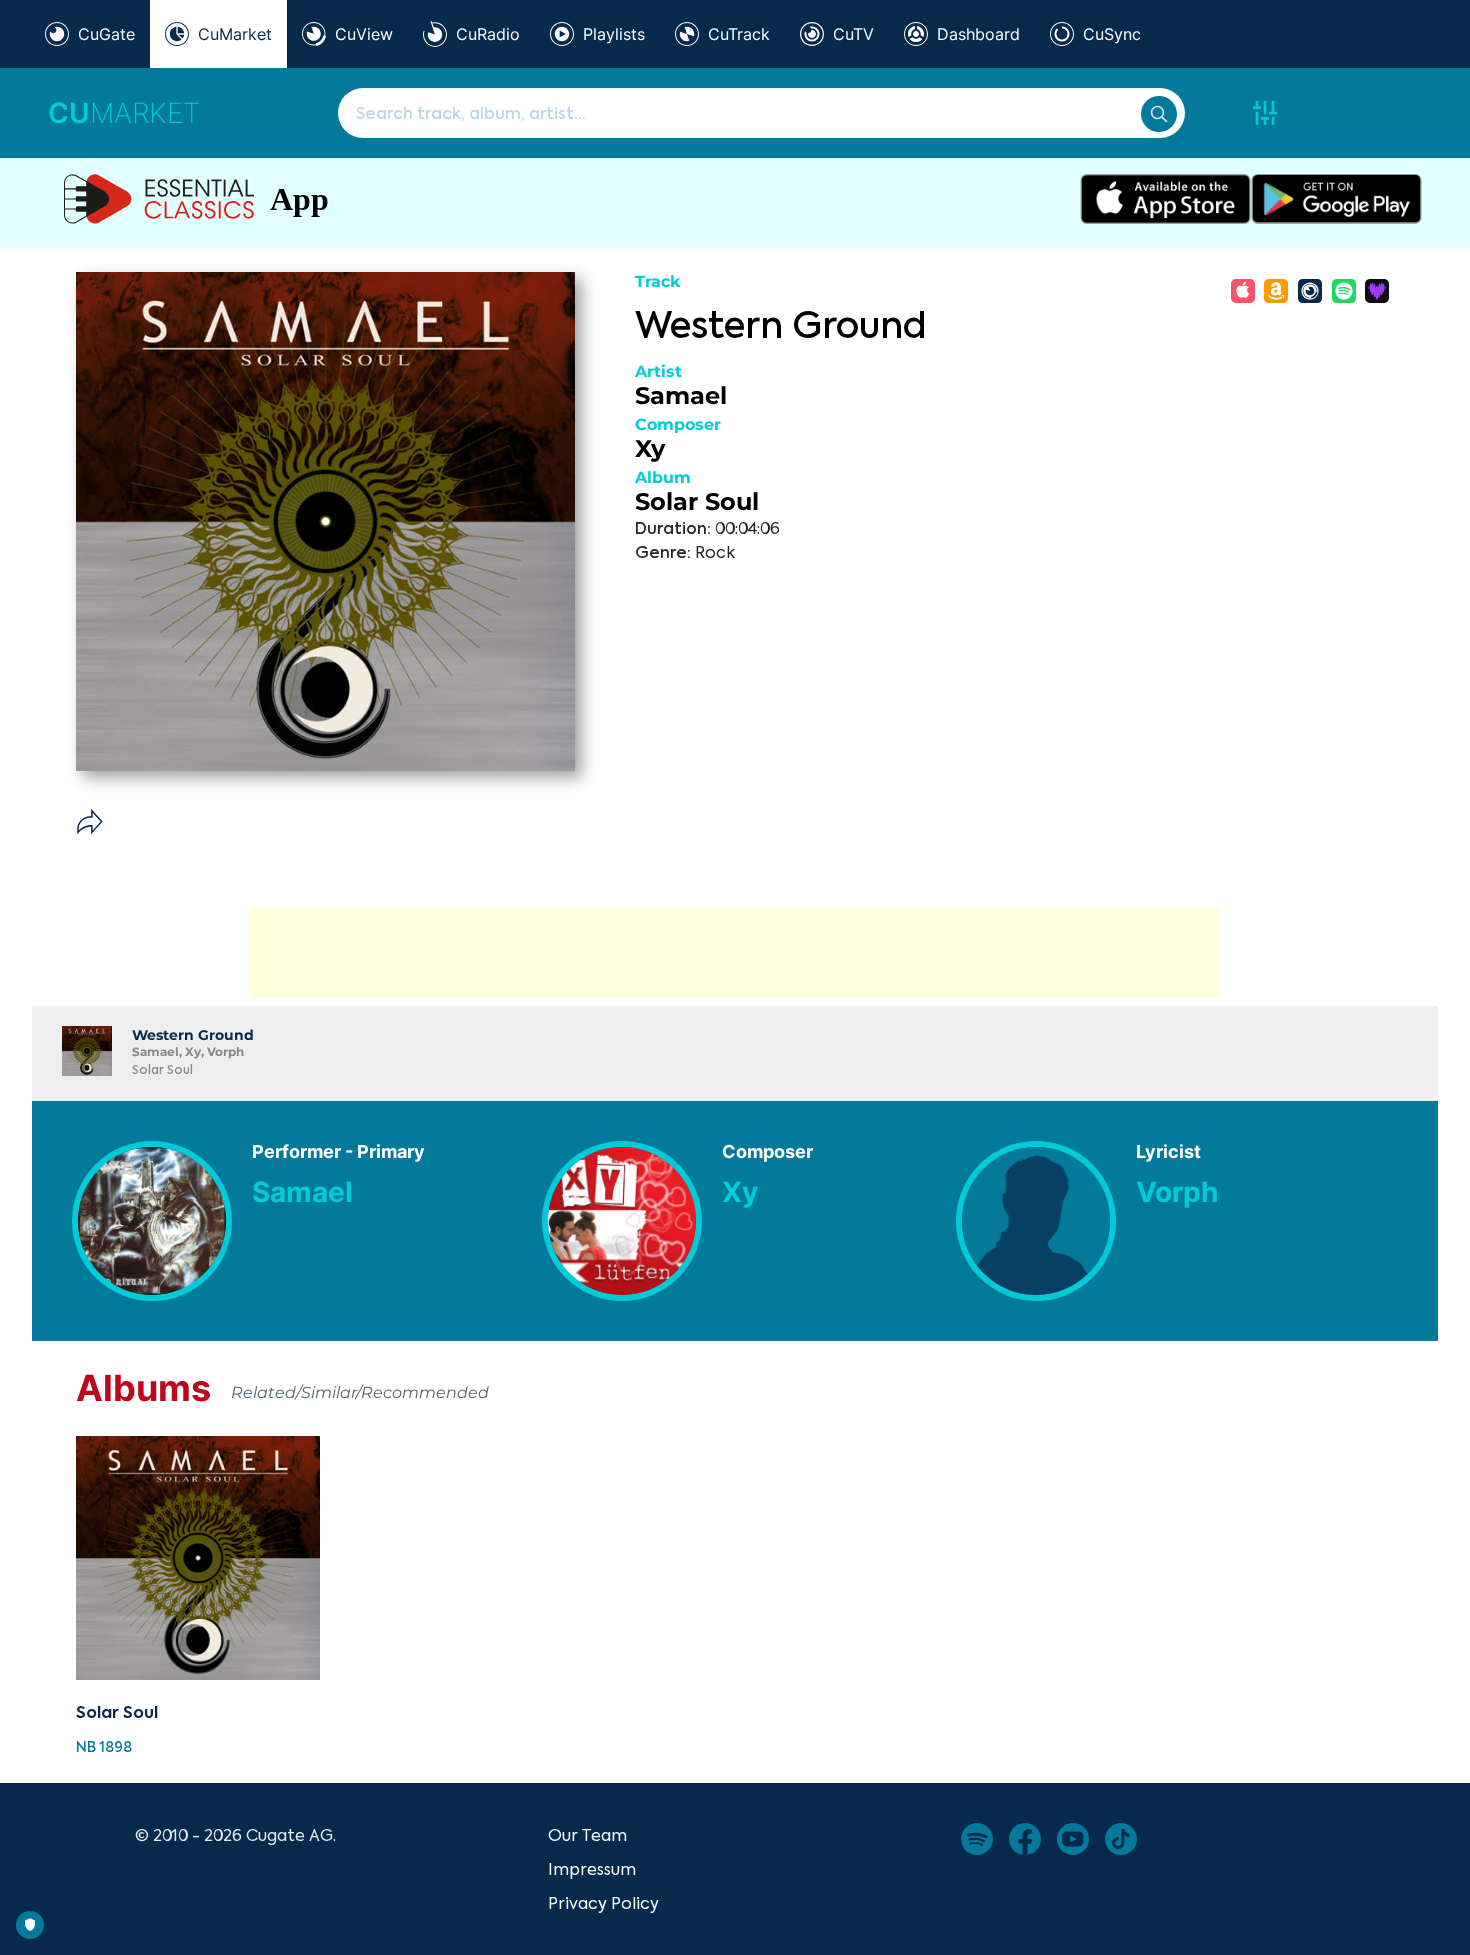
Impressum (592, 1869)
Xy (650, 448)
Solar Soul (697, 501)
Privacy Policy (603, 1903)
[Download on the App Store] (1165, 199)
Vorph (1177, 1192)
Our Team (587, 1835)
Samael (681, 395)
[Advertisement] (735, 953)
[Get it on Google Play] (1336, 199)
